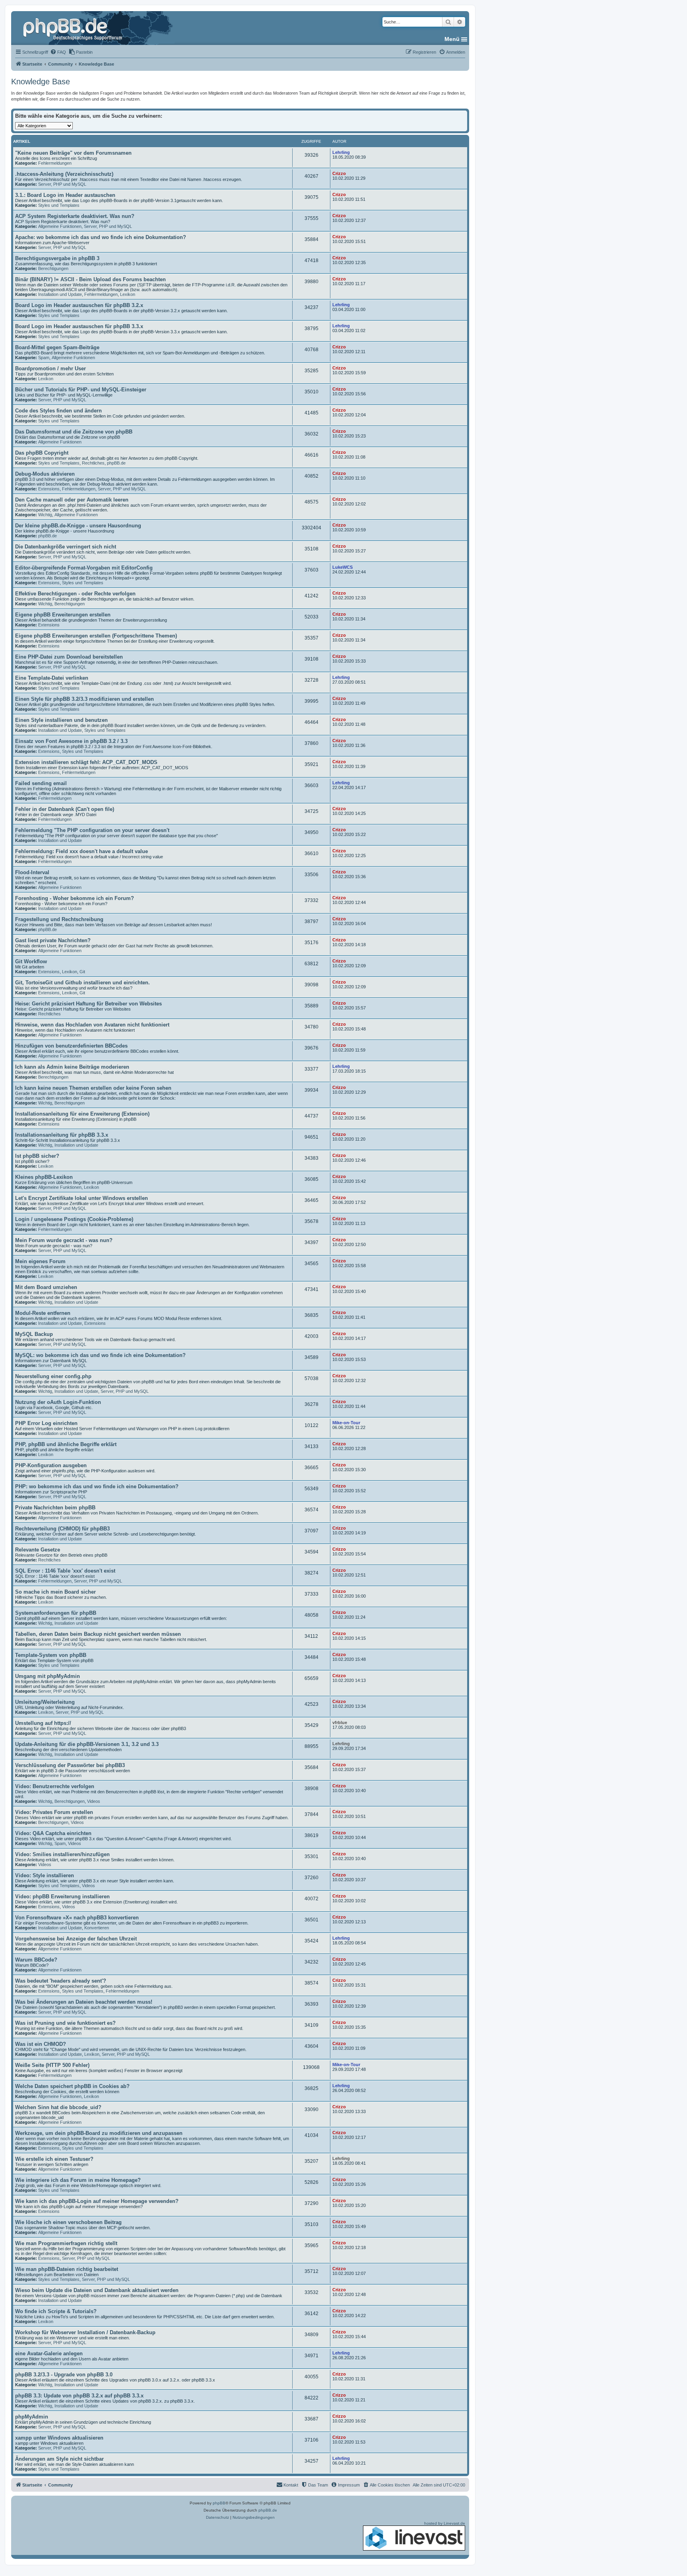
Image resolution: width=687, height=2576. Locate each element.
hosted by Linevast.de (445, 2523)
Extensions (49, 489)
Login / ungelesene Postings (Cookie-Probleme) (74, 1219)
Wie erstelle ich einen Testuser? (54, 2159)
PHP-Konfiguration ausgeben (51, 1465)
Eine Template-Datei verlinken (52, 678)
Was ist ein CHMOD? (41, 2044)
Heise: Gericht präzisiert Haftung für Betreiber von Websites (88, 1004)
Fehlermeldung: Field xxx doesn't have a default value (82, 851)
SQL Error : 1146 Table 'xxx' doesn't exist (65, 1571)
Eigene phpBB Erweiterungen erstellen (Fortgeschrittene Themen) (96, 636)
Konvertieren (97, 1928)
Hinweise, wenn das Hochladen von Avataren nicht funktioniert (92, 1025)
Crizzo (339, 173)
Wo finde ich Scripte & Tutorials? (56, 2311)
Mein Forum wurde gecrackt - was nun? (64, 1240)
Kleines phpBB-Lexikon (44, 1177)
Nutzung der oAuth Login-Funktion (58, 1402)
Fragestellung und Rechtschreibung (59, 919)
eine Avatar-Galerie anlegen (49, 2353)
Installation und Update (60, 294)
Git (82, 972)
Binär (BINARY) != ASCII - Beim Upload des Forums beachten (90, 279)
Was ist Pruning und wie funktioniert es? (65, 2023)
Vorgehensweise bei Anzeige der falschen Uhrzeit (76, 1939)
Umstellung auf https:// (43, 1723)
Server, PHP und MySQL (62, 184)
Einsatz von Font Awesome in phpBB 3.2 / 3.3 (71, 741)
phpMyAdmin (32, 2417)
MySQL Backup (34, 1334)
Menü (452, 39)
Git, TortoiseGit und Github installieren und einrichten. (82, 983)
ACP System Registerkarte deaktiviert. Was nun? (75, 216)
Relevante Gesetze (38, 1550)
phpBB (219, 2503)
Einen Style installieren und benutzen (61, 720)
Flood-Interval (32, 872)
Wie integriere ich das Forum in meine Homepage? (78, 2180)
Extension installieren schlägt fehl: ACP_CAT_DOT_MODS (86, 762)
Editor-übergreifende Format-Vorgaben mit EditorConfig (84, 568)
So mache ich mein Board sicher (55, 1592)
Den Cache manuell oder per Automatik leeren (72, 500)
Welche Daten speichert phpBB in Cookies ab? (72, 2086)
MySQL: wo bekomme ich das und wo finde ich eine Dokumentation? (100, 1355)
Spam (44, 358)
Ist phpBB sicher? (37, 1156)
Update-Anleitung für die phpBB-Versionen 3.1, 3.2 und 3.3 (87, 1744)
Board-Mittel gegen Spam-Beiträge (57, 347)
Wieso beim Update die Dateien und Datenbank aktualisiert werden (97, 2290)
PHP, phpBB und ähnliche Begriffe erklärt (66, 1444)
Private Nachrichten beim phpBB (55, 1508)
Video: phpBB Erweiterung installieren (62, 1897)
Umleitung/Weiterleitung (45, 1702)
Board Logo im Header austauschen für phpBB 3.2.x (79, 305)
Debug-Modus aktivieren (45, 474)
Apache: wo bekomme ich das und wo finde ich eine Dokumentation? (101, 237)
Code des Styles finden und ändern (58, 411)
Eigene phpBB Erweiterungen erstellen (63, 615)
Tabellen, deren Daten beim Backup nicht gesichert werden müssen (98, 1634)
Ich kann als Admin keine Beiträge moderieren (72, 1067)
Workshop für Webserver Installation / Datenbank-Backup (85, 2332)
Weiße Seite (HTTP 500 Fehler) (52, 2065)
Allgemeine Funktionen (60, 226)
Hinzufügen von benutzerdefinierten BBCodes (71, 1046)
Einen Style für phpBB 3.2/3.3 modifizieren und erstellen (84, 699)
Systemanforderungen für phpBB (56, 1613)
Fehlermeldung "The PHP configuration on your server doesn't (92, 830)
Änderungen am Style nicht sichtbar (59, 2459)
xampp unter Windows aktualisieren (59, 2438)
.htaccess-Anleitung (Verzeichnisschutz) (64, 174)
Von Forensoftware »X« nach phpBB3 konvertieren (77, 1918)
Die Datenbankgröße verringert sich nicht (66, 547)
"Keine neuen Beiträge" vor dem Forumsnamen (73, 153)
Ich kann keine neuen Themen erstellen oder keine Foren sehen (93, 1088)
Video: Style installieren (45, 1875)
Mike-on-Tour (346, 1423)
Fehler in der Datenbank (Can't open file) (65, 809)
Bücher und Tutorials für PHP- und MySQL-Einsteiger (81, 390)
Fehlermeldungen (55, 163)
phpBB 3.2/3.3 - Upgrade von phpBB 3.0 (64, 2375)
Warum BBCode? (36, 1960)
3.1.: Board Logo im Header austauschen (65, 195)
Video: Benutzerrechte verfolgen (55, 1786)
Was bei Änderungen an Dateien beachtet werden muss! (84, 2002)
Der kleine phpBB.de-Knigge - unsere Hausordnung (78, 526)
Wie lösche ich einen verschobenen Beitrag (68, 2222)
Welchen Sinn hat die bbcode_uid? (58, 2107)
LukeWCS (343, 567)
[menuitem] (58, 52)
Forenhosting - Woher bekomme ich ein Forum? (75, 898)
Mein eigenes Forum (40, 1261)
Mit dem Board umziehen (46, 1287)
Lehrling (341, 152)
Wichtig (45, 515)
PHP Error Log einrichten (46, 1423)
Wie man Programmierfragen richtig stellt (66, 2243)
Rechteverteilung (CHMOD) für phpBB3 (62, 1529)
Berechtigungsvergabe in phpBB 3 (57, 258)
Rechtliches (93, 463)
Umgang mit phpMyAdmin (48, 1676)
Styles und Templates (59, 205)
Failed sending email (41, 783)
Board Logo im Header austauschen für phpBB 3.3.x (79, 326)
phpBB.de (116, 463)
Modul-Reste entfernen (43, 1313)
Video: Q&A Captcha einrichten (53, 1833)
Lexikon (128, 294)
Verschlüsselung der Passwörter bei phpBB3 (70, 1765)
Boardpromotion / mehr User (50, 368)
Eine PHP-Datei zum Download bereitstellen (69, 657)
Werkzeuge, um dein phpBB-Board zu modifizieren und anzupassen (99, 2133)
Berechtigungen (53, 268)
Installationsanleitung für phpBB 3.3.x (62, 1135)
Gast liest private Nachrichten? (53, 940)
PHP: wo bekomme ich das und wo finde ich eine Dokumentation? (97, 1486)
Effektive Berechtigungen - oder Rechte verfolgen (75, 594)
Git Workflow (31, 961)
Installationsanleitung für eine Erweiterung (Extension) (82, 1114)
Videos (94, 1801)
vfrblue (340, 1723)
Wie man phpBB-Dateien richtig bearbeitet (67, 2269)
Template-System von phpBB (51, 1655)
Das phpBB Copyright (42, 453)
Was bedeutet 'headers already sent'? (61, 1981)
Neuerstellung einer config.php (53, 1376)
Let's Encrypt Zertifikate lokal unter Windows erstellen (82, 1198)
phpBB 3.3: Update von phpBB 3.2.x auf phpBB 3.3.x (79, 2396)
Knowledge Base (41, 82)
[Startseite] (74, 28)
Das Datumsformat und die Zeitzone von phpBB (74, 432)
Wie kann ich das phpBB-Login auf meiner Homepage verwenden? (97, 2201)
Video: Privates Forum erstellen (54, 1812)
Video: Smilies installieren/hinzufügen (62, 1854)
